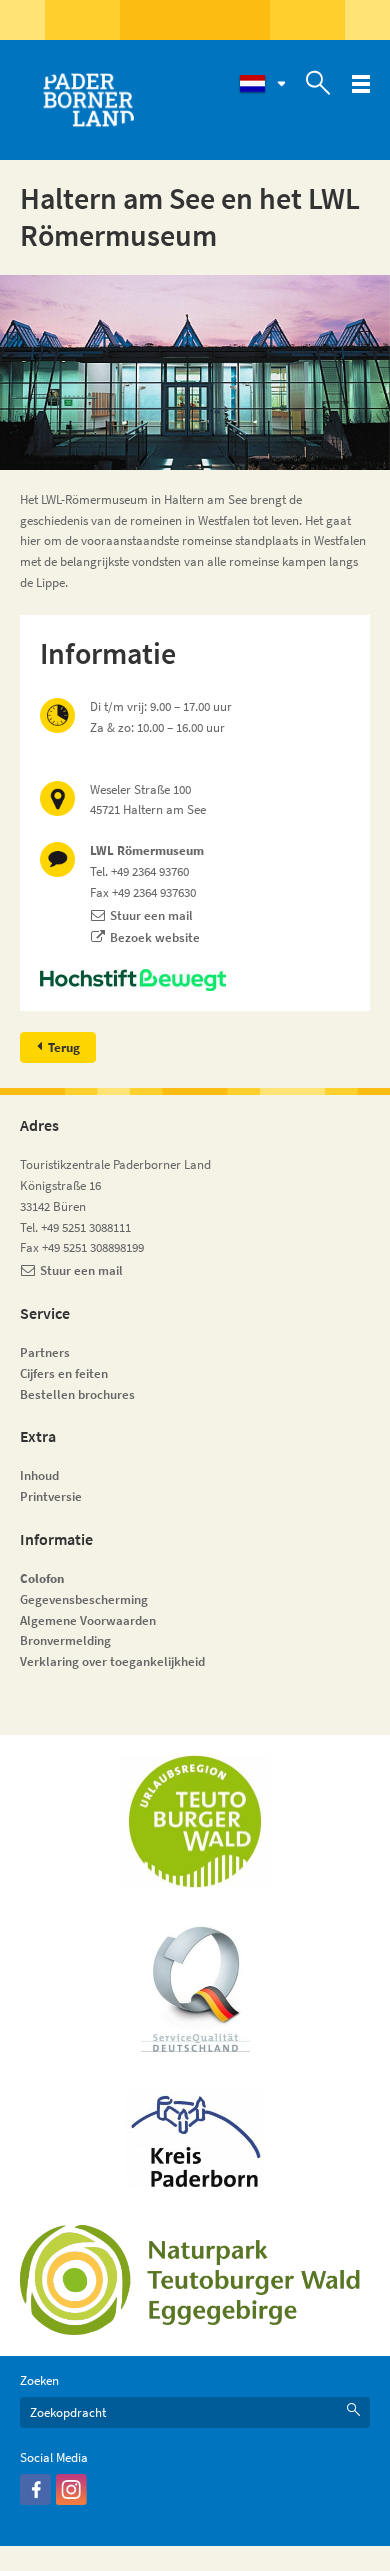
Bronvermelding (67, 1640)
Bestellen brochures (77, 1394)
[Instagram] (71, 2500)
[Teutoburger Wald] (195, 1822)
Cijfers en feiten (64, 1373)
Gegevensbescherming (84, 1599)
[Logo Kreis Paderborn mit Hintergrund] (195, 2138)
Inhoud (39, 1475)
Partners (45, 1352)
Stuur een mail (151, 915)
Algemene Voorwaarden (88, 1620)
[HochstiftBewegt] (195, 980)
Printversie (51, 1496)
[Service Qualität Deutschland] (195, 1989)
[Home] (88, 100)
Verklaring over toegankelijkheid (112, 1661)
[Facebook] (35, 2500)
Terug (64, 1047)
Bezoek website (155, 937)
